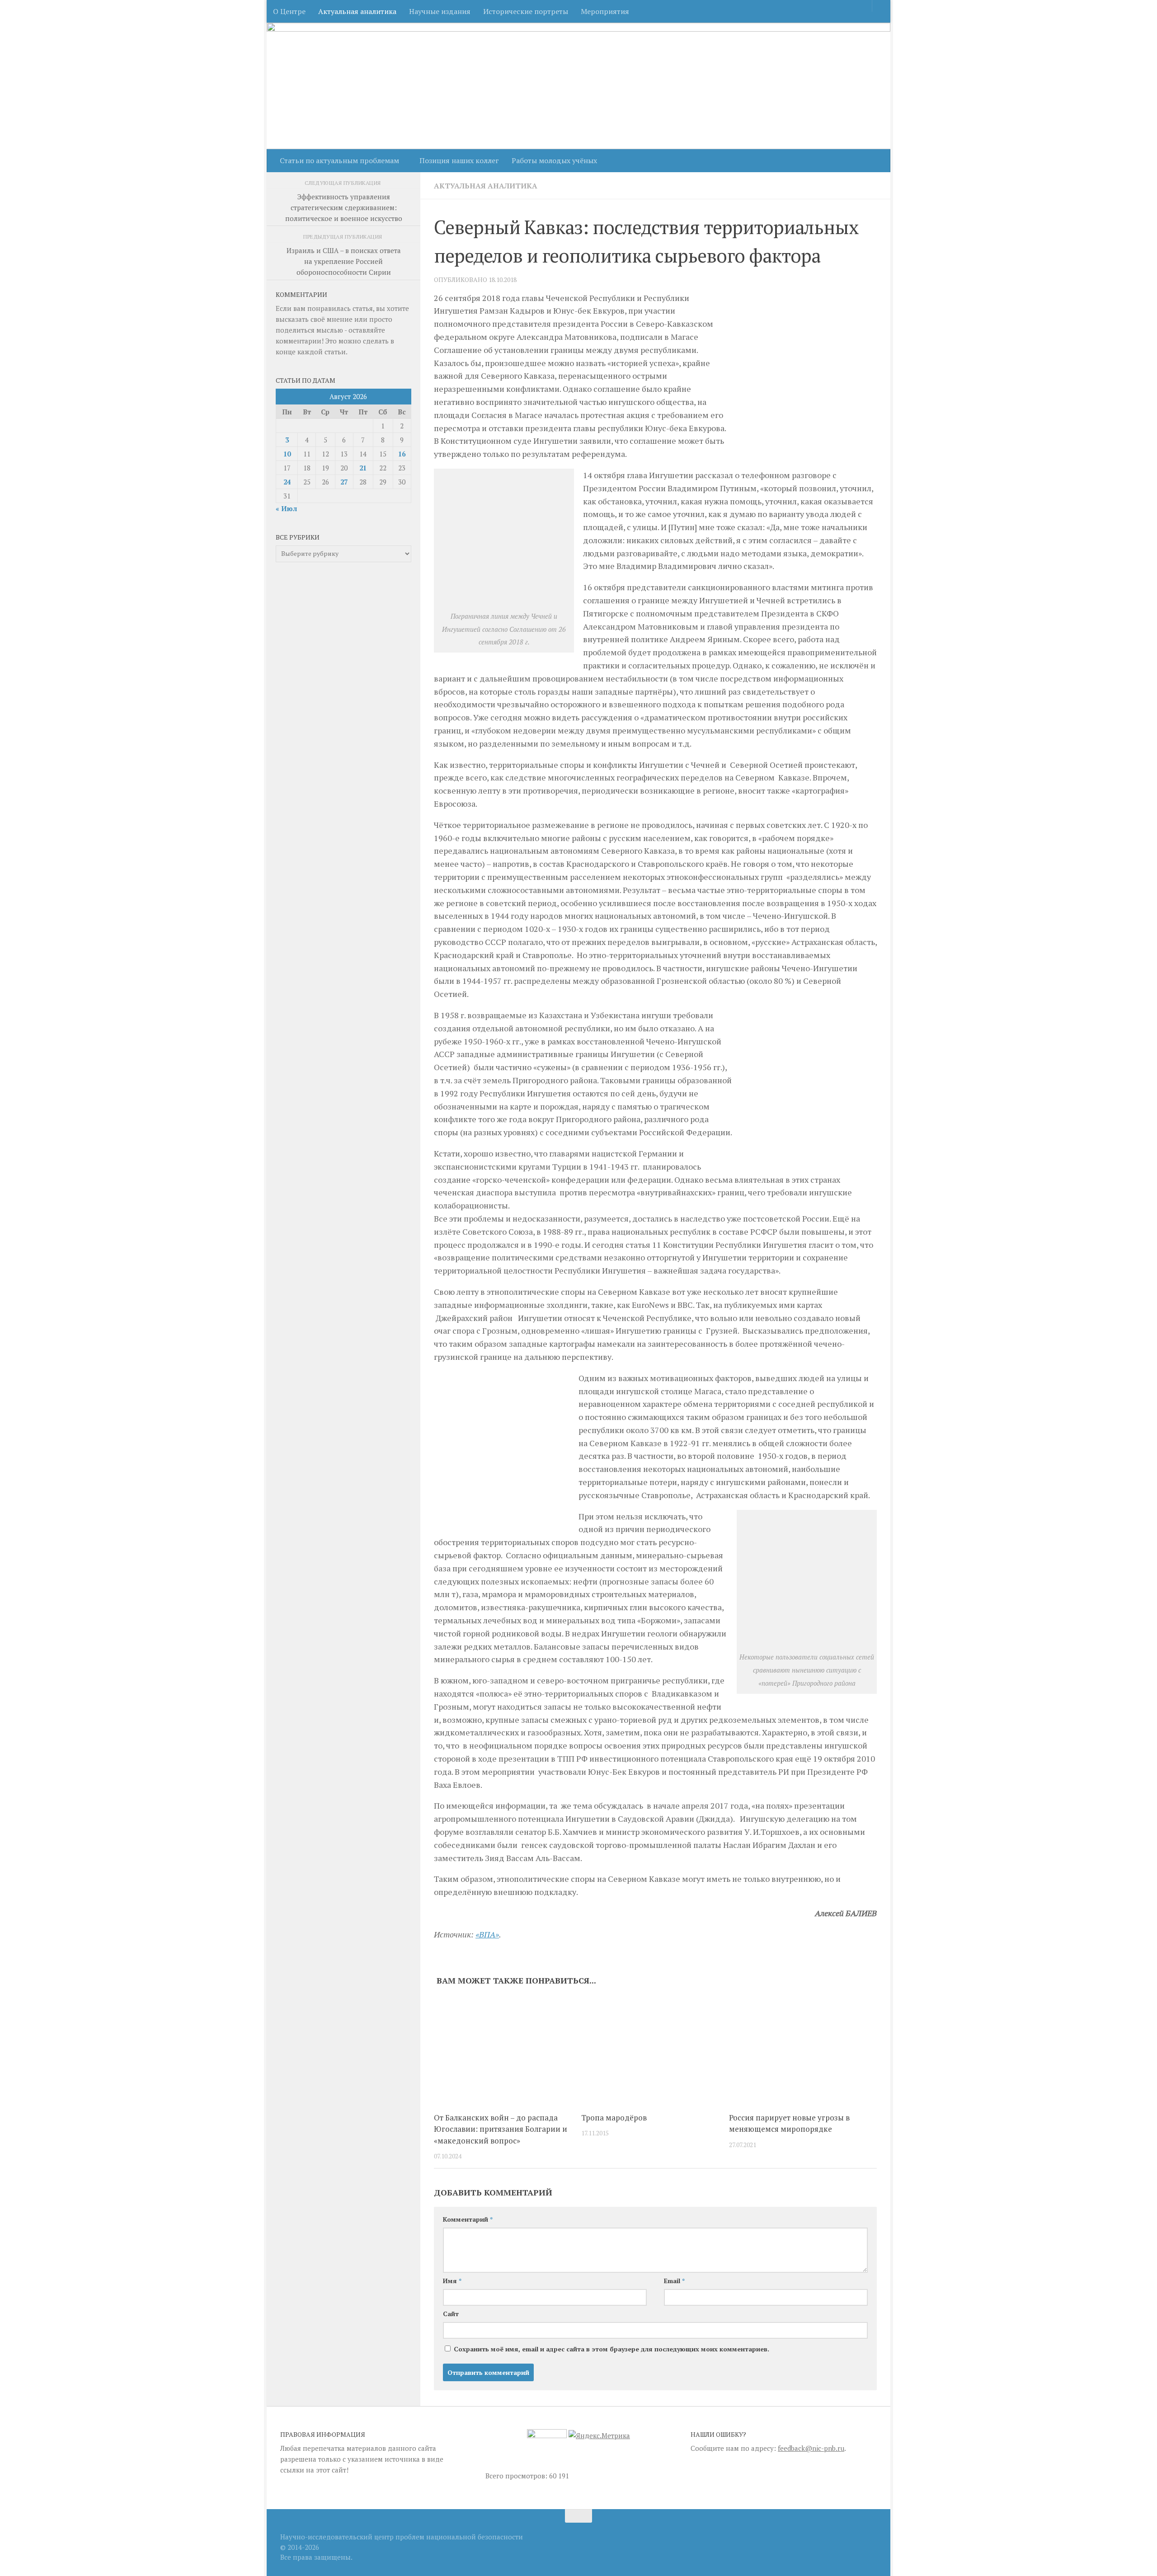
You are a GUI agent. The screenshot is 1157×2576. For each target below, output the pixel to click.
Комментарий (468, 2219)
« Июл (286, 508)
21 (363, 468)
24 (287, 482)
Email (674, 2281)
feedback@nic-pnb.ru (811, 2448)
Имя (452, 2281)
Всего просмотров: (517, 2476)
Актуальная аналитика (357, 11)
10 (287, 454)
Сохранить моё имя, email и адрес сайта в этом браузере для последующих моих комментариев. (611, 2349)
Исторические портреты (526, 11)
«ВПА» (487, 1934)
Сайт (451, 2314)
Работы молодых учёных (554, 160)
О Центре (289, 11)
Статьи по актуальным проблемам (339, 160)
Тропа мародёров (614, 2118)
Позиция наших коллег (459, 160)
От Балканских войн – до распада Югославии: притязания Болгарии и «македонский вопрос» (501, 2129)
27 (344, 482)
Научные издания (440, 11)
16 (402, 454)
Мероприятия (605, 11)
